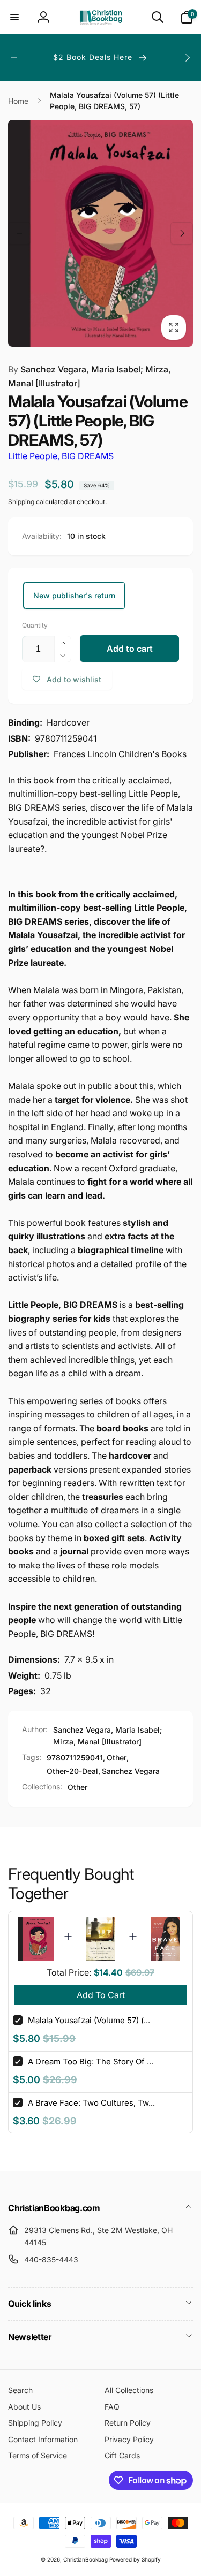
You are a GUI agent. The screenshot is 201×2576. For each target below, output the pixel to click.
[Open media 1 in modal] (100, 233)
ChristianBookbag (85, 2559)
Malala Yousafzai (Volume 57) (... (89, 2020)
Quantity (35, 625)
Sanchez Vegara (131, 1771)
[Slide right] (187, 58)
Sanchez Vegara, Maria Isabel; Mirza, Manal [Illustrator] (90, 376)
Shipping (21, 502)
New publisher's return (74, 595)
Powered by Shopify (135, 2559)
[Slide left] (14, 58)
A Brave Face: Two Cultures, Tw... (91, 2103)
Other (117, 1758)
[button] (14, 17)
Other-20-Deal (72, 1771)
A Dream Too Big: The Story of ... (91, 2061)
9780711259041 (75, 1758)
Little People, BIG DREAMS (61, 456)
